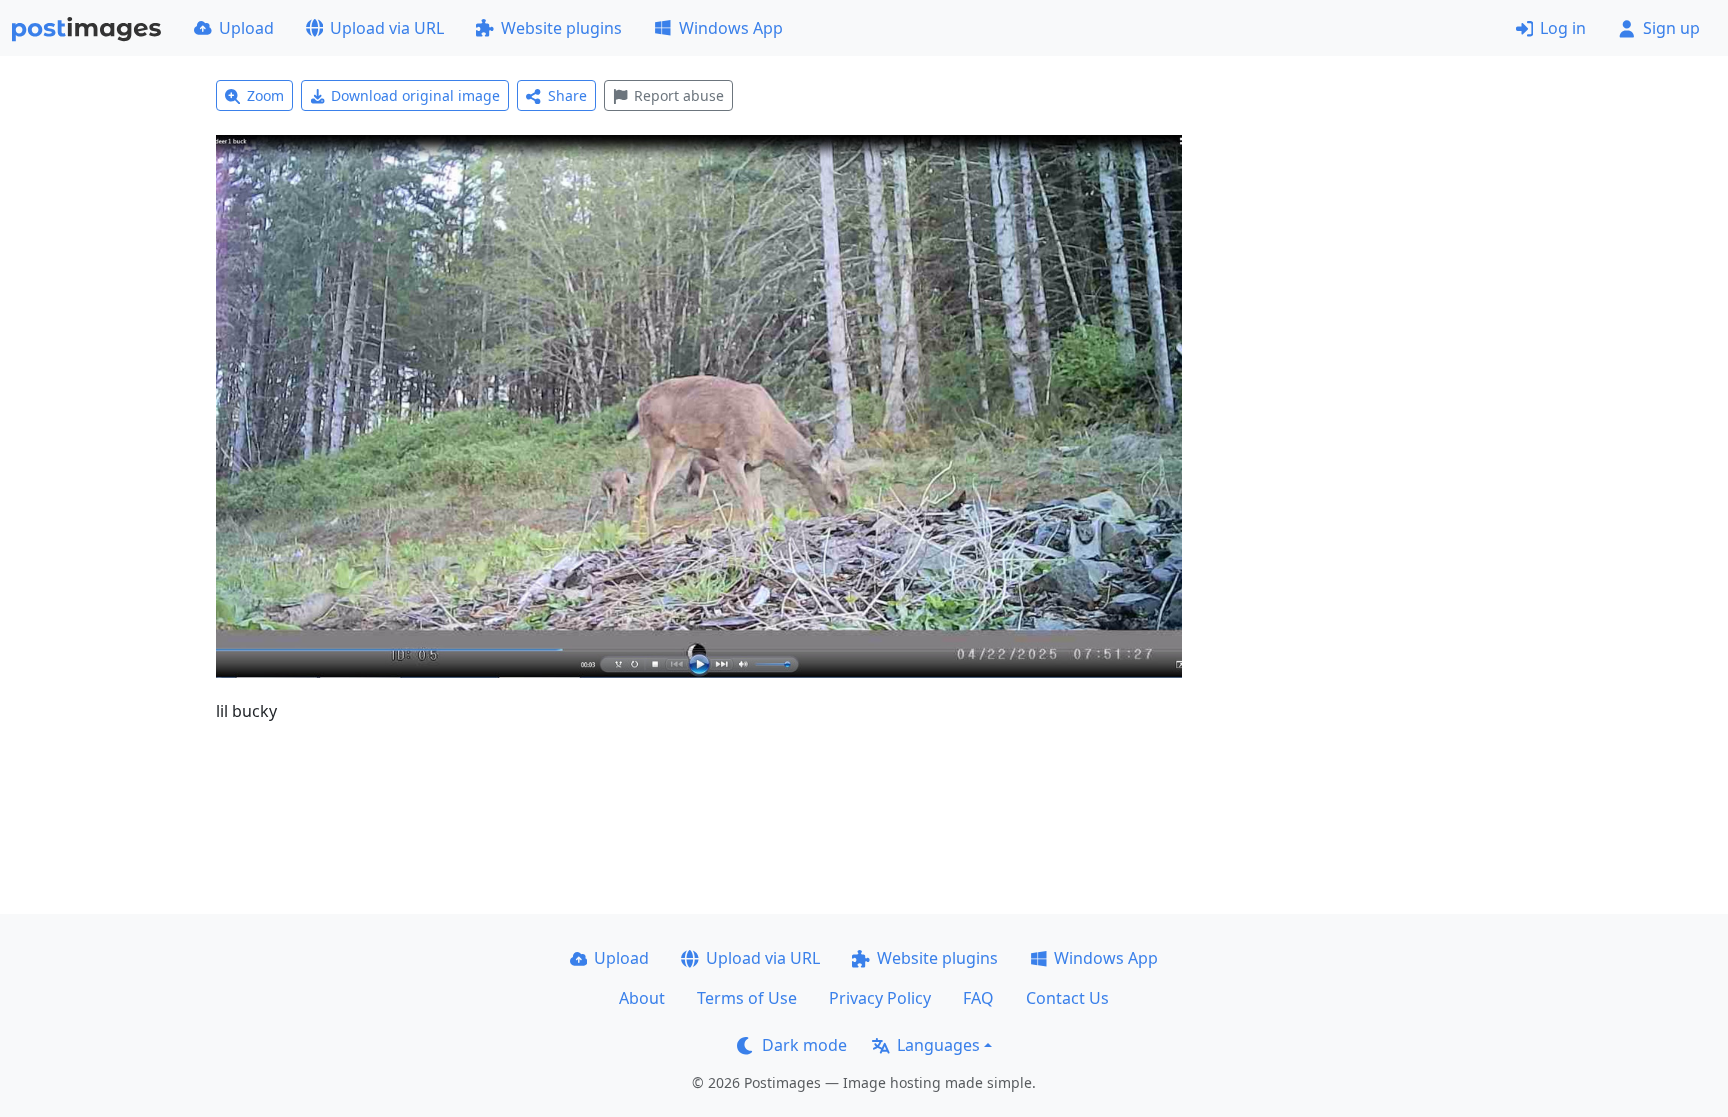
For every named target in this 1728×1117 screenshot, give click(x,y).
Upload (246, 28)
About (642, 998)
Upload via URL (387, 28)
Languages (938, 1045)
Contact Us (1067, 998)
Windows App (731, 28)
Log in (1563, 28)
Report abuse (679, 95)
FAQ (978, 998)
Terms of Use (747, 998)
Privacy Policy (880, 998)
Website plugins (561, 28)
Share (567, 95)
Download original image (415, 95)
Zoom (265, 95)
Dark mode (804, 1045)
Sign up (1671, 28)
